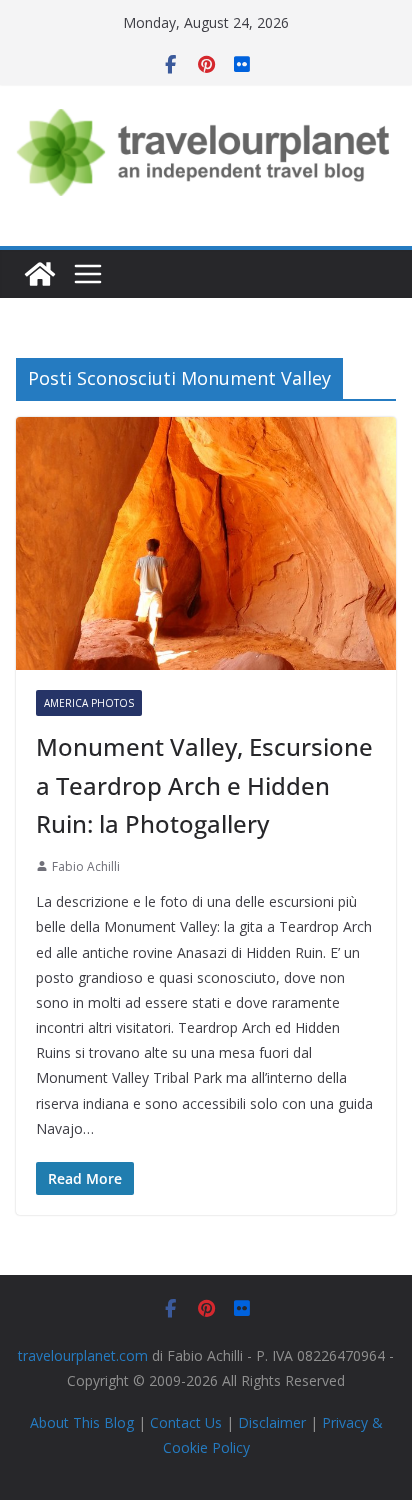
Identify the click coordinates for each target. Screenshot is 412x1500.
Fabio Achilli (86, 866)
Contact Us (186, 1422)
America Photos (89, 703)
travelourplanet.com (83, 1355)
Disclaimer (272, 1422)
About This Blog (82, 1422)
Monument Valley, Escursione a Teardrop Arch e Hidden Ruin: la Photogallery (204, 785)
